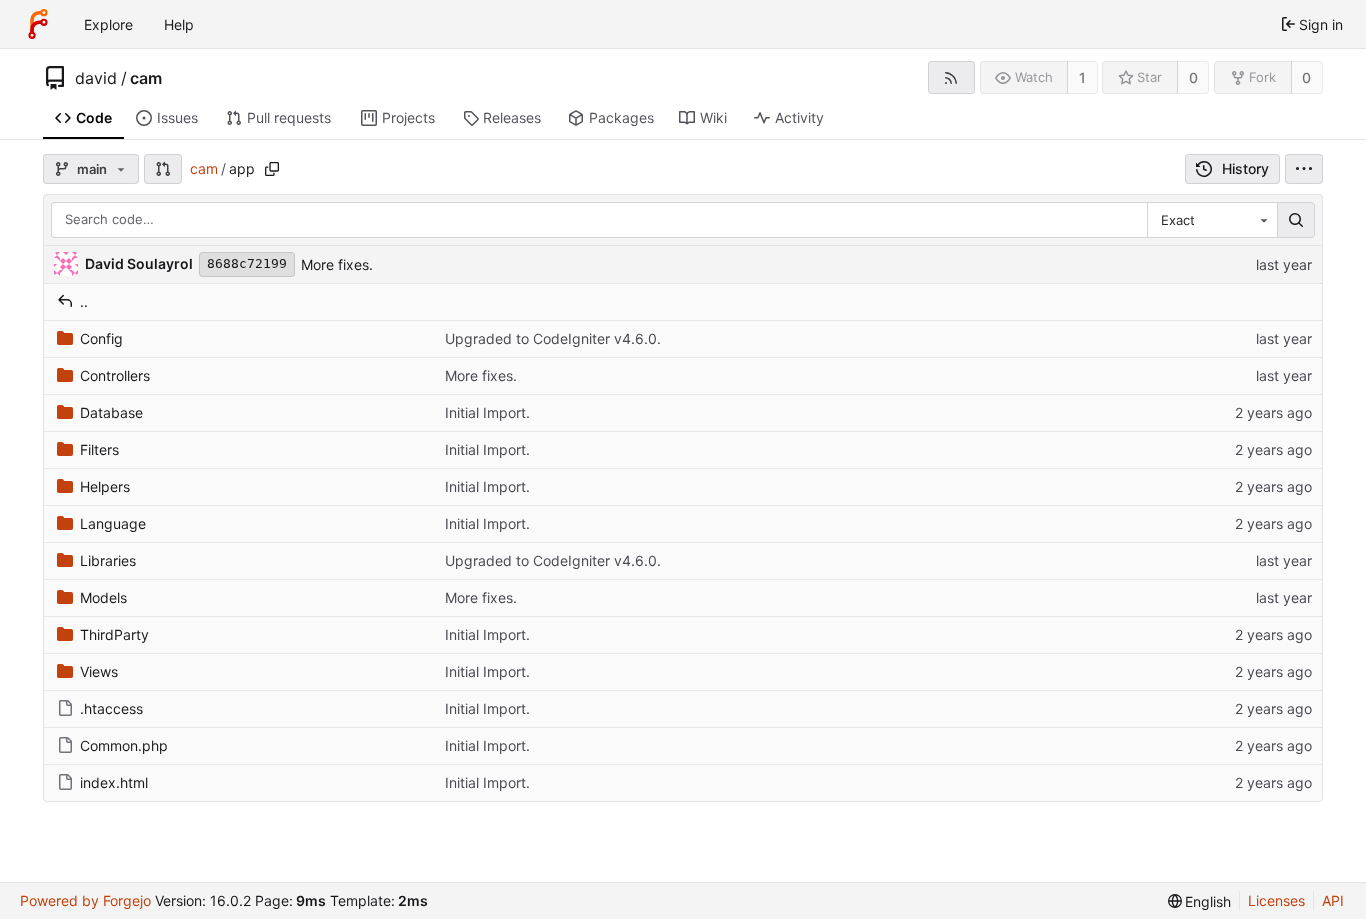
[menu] (1304, 169)
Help (179, 24)
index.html (114, 782)
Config (101, 338)
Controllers (115, 375)
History (1245, 168)
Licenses (1276, 900)
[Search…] (1296, 220)
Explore (108, 24)
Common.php (124, 745)
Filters (99, 449)
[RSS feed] (951, 77)
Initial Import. (487, 412)
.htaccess (111, 708)
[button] (163, 169)
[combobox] (1212, 220)
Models (103, 597)
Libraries (108, 560)
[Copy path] (272, 169)
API (1333, 900)
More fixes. (337, 264)
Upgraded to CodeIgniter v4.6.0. (553, 338)
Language (113, 523)
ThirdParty (114, 634)
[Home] (38, 24)
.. (84, 301)
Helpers (105, 486)
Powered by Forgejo (85, 900)
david (96, 78)
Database (111, 412)
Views (99, 671)
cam (146, 78)
